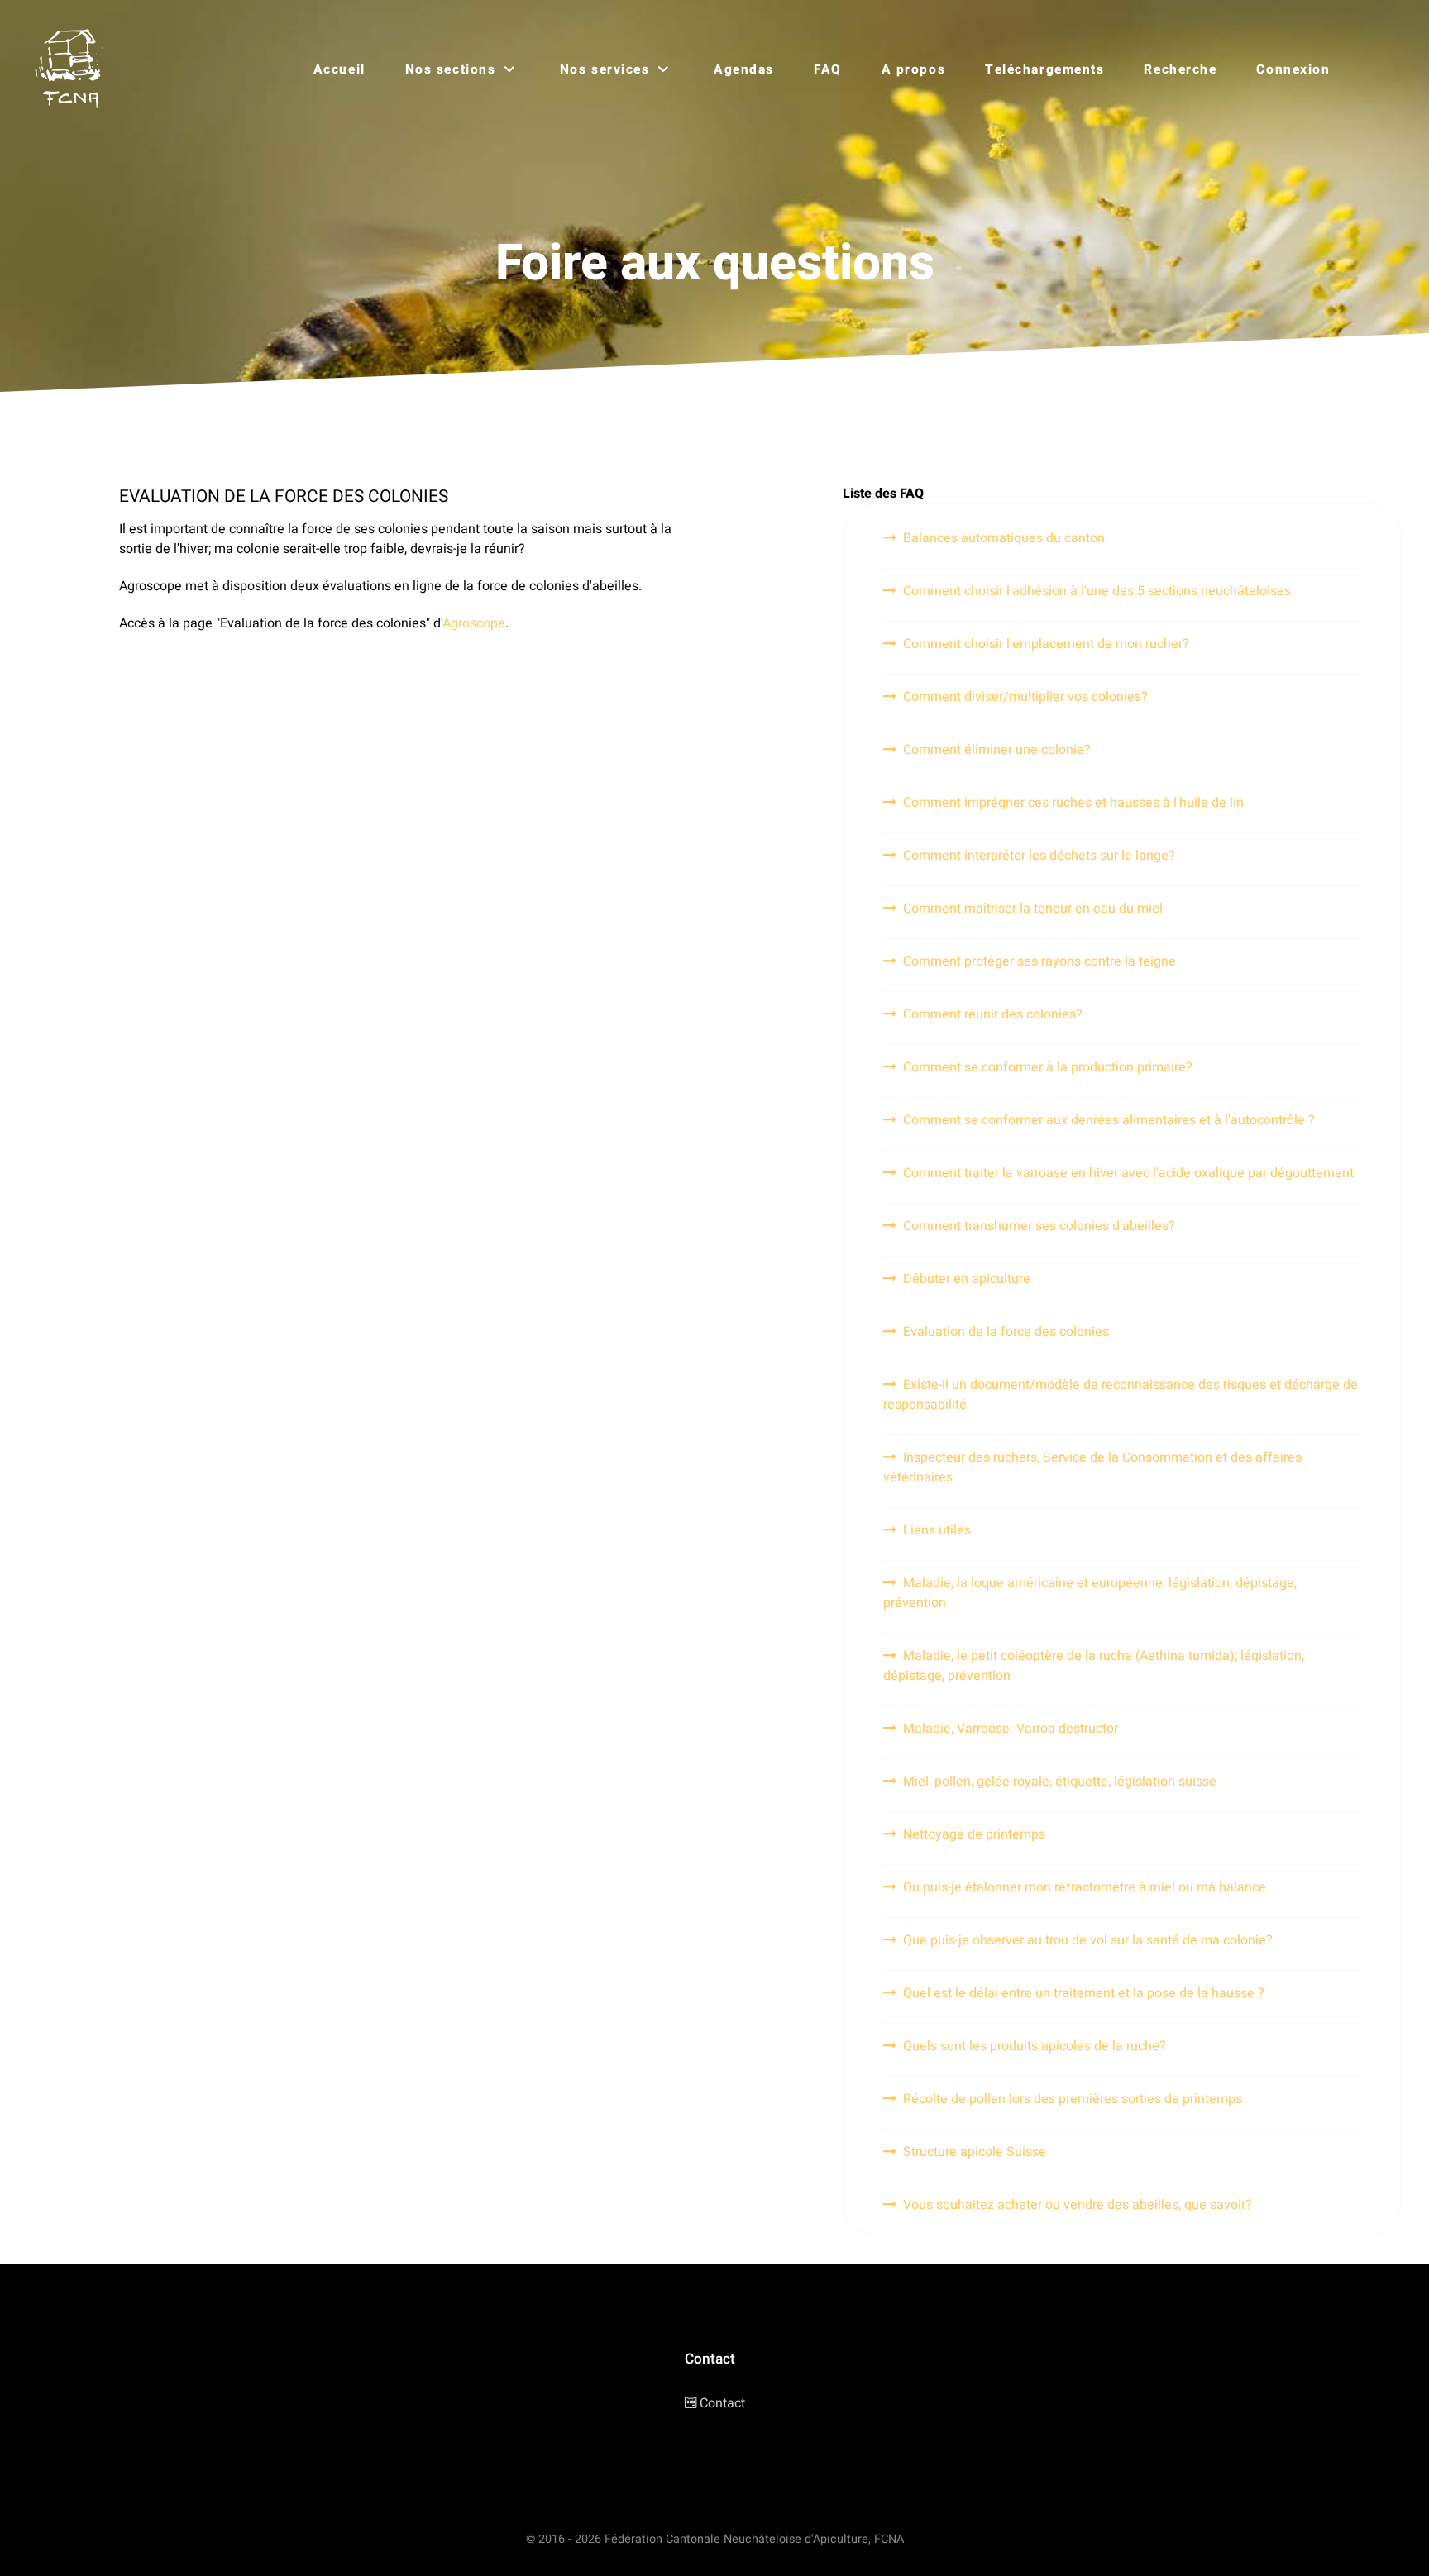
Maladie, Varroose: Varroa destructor (1011, 1729)
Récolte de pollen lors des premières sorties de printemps (1073, 2099)
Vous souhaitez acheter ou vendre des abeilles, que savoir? (1078, 2205)
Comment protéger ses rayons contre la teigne (1039, 961)
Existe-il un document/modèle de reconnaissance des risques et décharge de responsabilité (1121, 1395)
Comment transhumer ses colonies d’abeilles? (1039, 1226)
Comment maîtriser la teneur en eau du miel (1033, 909)
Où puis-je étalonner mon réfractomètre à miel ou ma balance (1085, 1887)
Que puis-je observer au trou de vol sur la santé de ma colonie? (1088, 1940)
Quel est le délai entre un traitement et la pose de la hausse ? (1084, 1993)
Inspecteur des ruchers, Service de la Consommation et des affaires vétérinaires (1092, 1467)
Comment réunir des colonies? (993, 1014)
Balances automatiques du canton (1004, 538)
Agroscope (474, 623)
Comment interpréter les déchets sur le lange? (1039, 856)
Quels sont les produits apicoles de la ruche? (1035, 2046)
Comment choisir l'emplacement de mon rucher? (1046, 644)
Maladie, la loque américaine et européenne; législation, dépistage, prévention (1090, 1593)
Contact (722, 2403)
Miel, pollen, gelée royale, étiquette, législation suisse (1060, 1782)
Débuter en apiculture (967, 1279)
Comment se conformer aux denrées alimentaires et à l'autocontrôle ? (1109, 1120)
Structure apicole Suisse (975, 2152)
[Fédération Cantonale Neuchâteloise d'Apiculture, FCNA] (74, 69)
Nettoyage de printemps (974, 1834)
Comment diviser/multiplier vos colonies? (1025, 697)
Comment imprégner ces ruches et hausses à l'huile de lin (1073, 803)
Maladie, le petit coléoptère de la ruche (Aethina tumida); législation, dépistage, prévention (1094, 1666)
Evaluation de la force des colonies (1006, 1332)
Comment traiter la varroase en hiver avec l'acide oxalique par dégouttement (1128, 1173)
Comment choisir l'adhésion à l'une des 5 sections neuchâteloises (1097, 591)
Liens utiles (937, 1530)
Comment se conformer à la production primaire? (1048, 1067)
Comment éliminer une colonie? (997, 750)
